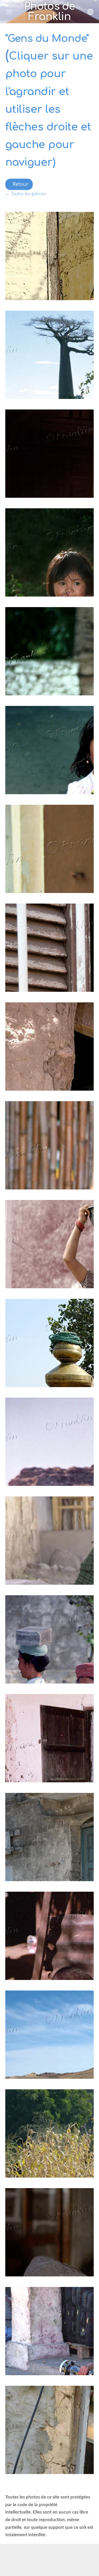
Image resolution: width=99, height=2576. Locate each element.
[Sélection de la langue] (90, 12)
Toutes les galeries (29, 194)
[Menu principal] (9, 12)
